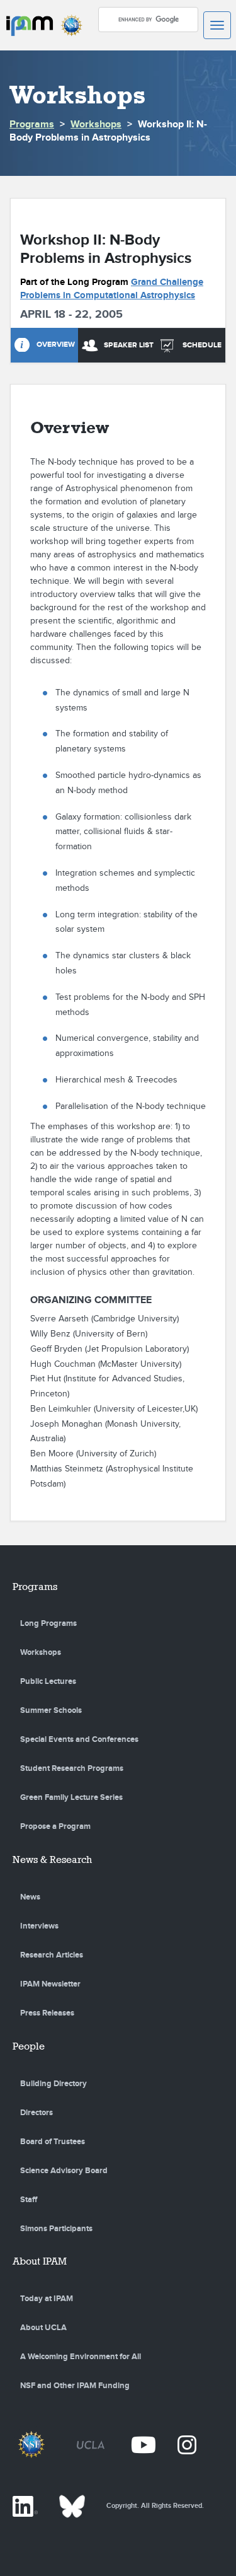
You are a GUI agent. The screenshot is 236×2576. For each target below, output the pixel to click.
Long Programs (48, 1623)
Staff (29, 2200)
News (30, 1897)
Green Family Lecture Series (71, 1797)
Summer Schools (51, 1710)
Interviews (39, 1926)
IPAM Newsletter (50, 1984)
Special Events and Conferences (79, 1739)
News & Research (52, 1859)
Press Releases (47, 2013)
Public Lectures (48, 1681)
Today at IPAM (47, 2299)
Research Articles (52, 1955)
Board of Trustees (53, 2142)
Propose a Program (55, 1826)
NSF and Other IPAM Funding (75, 2386)
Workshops (96, 125)
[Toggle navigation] (217, 25)
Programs (32, 125)
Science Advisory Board (64, 2171)
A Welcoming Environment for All (81, 2357)
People (29, 2046)
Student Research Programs (72, 1768)
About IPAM (40, 2261)
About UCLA (43, 2328)
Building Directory (53, 2084)
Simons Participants (56, 2229)
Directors (37, 2113)
